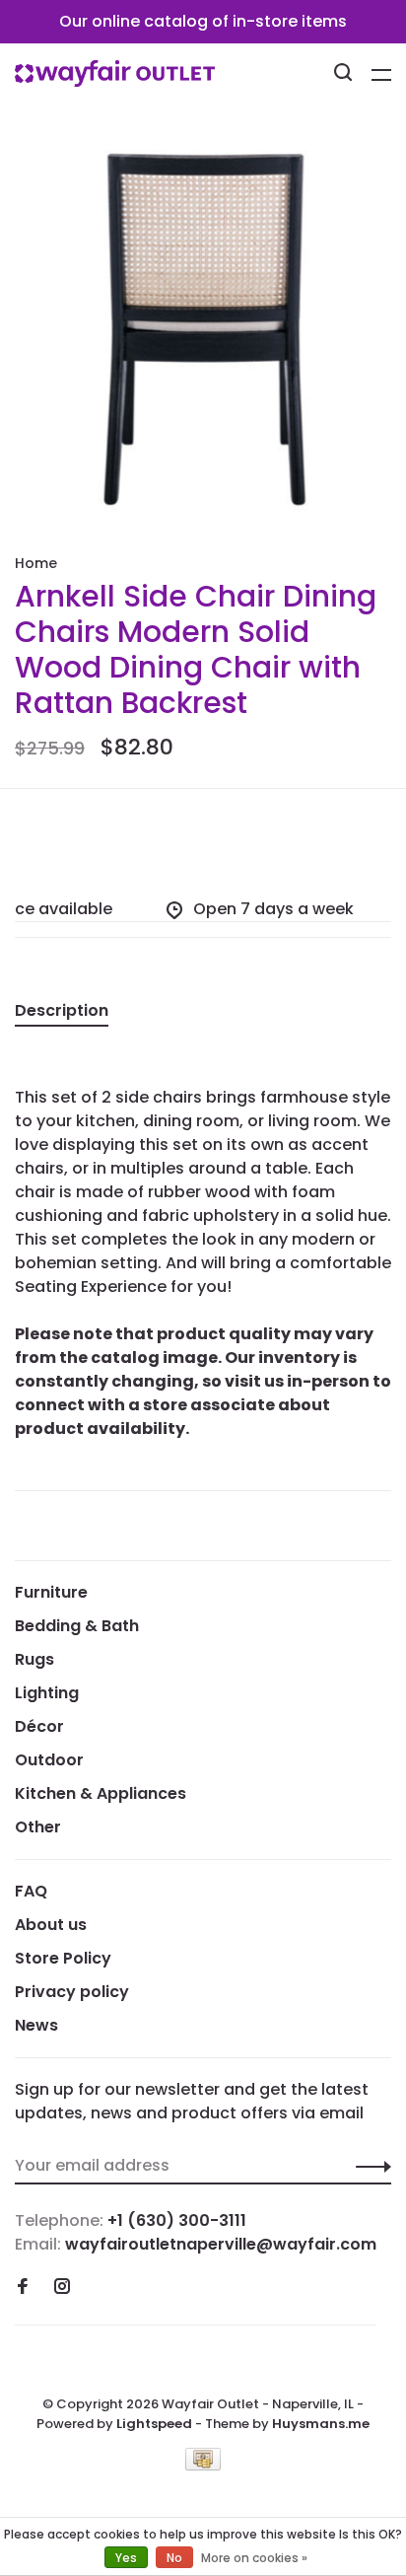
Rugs (34, 1659)
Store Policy (63, 1958)
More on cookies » (254, 2558)
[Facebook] (23, 2288)
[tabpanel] (203, 330)
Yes (126, 2558)
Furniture (51, 1592)
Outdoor (49, 1760)
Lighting (47, 1693)
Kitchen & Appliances (101, 1793)
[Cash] (203, 2465)
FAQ (31, 1891)
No (174, 2558)
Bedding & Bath (77, 1626)
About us (51, 1925)
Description (62, 1010)
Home (36, 563)
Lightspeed (154, 2424)
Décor (39, 1726)
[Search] (345, 75)
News (36, 2025)
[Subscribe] (368, 2166)
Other (38, 1827)
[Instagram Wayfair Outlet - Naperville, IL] (62, 2288)
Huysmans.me (321, 2424)
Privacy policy (72, 1992)
